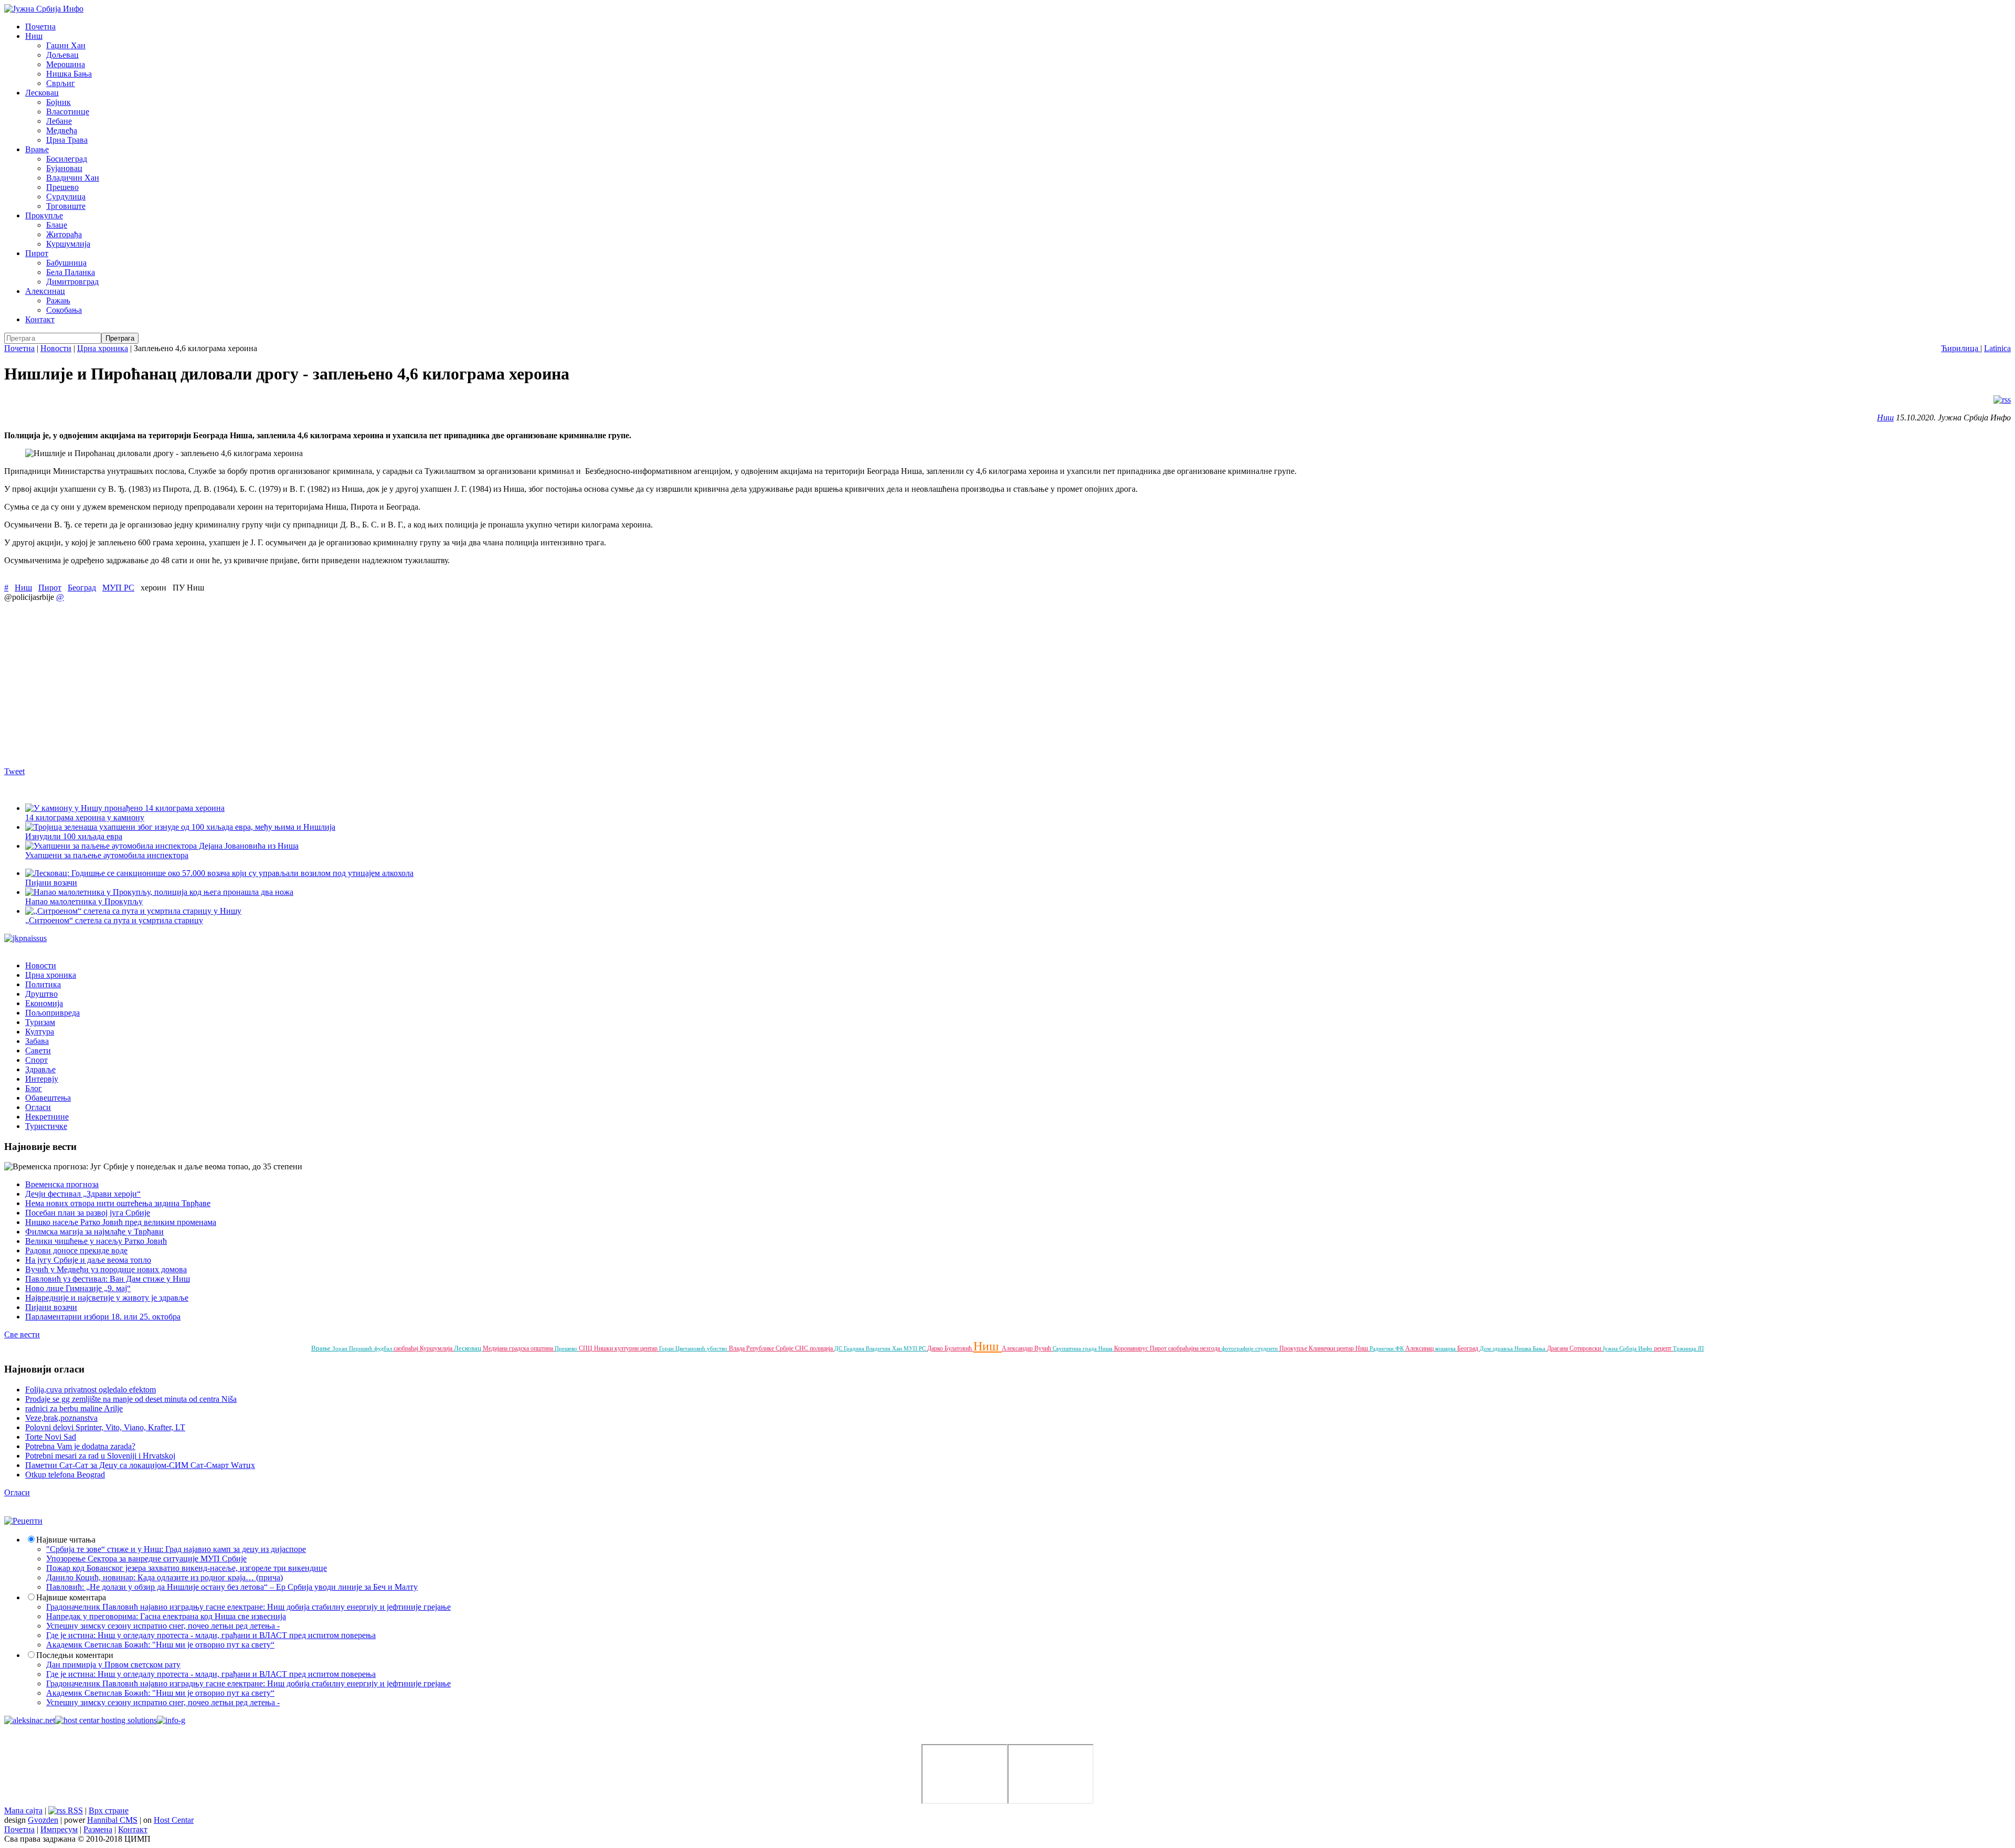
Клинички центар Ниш (1339, 1348)
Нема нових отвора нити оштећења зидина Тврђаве (118, 1203)
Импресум (59, 1829)
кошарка (1446, 1348)
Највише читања (66, 1540)
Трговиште (66, 206)
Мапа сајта (23, 1810)
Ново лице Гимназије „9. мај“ (78, 1288)
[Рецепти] (23, 1521)
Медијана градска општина (519, 1348)
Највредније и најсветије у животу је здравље (107, 1298)
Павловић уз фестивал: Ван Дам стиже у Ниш (108, 1279)
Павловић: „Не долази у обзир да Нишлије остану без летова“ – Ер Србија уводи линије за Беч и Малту (232, 1587)
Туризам (40, 1022)
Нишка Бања (69, 74)
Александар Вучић (1027, 1348)
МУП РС (118, 588)
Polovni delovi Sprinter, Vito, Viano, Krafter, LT (105, 1427)
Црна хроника (103, 348)
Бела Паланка (71, 272)
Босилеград (67, 159)
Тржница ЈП (1688, 1348)
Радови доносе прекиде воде (76, 1250)
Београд (82, 588)
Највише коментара (71, 1597)
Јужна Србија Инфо (1628, 1348)
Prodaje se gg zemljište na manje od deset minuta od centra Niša (131, 1399)
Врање (37, 149)
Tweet (14, 771)
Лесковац (42, 93)
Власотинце (68, 112)
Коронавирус (1132, 1348)
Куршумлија (68, 244)
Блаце (57, 225)
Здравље (40, 1069)
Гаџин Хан (66, 45)
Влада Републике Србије (762, 1348)
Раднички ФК (1387, 1348)
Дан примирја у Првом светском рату (113, 1665)
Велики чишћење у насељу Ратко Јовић (96, 1241)
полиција (822, 1348)
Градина (855, 1348)
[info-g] (171, 1720)
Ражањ (58, 300)
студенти (1267, 1348)
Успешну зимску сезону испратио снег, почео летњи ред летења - (163, 1626)
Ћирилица (1961, 348)
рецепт (1663, 1348)
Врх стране (109, 1810)
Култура (40, 1032)
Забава (37, 1041)
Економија (44, 1003)
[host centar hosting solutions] (106, 1720)
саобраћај (407, 1348)
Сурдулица (66, 197)
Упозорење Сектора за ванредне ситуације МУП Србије (146, 1559)
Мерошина (66, 64)
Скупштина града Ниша (1083, 1348)
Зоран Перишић (353, 1348)
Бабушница (66, 263)
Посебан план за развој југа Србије (88, 1213)
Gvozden (43, 1820)
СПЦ (586, 1348)
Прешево (62, 187)
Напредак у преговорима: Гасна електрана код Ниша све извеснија (166, 1616)
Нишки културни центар (627, 1348)
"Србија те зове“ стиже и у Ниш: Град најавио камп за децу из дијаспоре (176, 1549)
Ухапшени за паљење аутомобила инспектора (107, 855)
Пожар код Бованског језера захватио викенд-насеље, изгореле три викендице (187, 1568)
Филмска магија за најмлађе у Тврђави (94, 1232)
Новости (56, 348)
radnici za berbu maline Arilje (74, 1408)
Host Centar (174, 1820)
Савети (38, 1050)
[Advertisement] (319, 684)
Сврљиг (61, 83)
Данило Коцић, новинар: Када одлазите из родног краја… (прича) (165, 1577)
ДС (839, 1348)
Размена (98, 1829)
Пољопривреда (52, 1013)
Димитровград (72, 282)
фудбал (384, 1348)
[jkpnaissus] (25, 938)
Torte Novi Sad (51, 1437)
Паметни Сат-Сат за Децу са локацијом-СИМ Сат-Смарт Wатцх (140, 1465)
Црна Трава (67, 140)
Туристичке (46, 1126)
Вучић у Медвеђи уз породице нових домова (106, 1269)
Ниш (34, 36)
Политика (43, 984)
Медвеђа (62, 130)
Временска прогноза (62, 1184)
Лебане (59, 121)
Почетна (40, 27)
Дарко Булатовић (950, 1348)
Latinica (1997, 348)
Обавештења (48, 1098)
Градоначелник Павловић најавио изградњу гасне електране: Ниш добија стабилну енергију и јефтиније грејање (248, 1607)
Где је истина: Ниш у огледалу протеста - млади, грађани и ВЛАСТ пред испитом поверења (211, 1635)
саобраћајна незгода (1195, 1348)
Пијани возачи (51, 1307)
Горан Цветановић (683, 1348)
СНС (802, 1348)
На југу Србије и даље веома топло (88, 1260)
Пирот (37, 253)
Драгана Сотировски (1575, 1348)
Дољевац (62, 55)
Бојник (59, 102)
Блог (34, 1088)
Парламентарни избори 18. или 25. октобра (103, 1317)
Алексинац (45, 291)
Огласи (38, 1107)
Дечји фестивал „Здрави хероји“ (83, 1194)
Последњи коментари (75, 1655)
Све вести (22, 1334)
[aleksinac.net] (30, 1720)
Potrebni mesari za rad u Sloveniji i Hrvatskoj (100, 1456)
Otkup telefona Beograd (65, 1475)
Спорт (36, 1060)
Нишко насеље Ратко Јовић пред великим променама (121, 1222)
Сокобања (64, 310)
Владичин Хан (73, 178)
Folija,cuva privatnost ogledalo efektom (91, 1390)
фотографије (1238, 1348)
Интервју (42, 1079)
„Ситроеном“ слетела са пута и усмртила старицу (114, 920)
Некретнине (47, 1117)
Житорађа (64, 234)
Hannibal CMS (112, 1820)
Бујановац (64, 168)
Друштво (41, 994)
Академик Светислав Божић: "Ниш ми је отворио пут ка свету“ (160, 1645)
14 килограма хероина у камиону (85, 817)
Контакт (40, 319)
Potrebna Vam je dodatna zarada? (80, 1446)
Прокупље (44, 215)
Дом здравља (1497, 1348)
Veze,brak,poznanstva (61, 1418)
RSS (74, 1810)
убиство (718, 1348)
